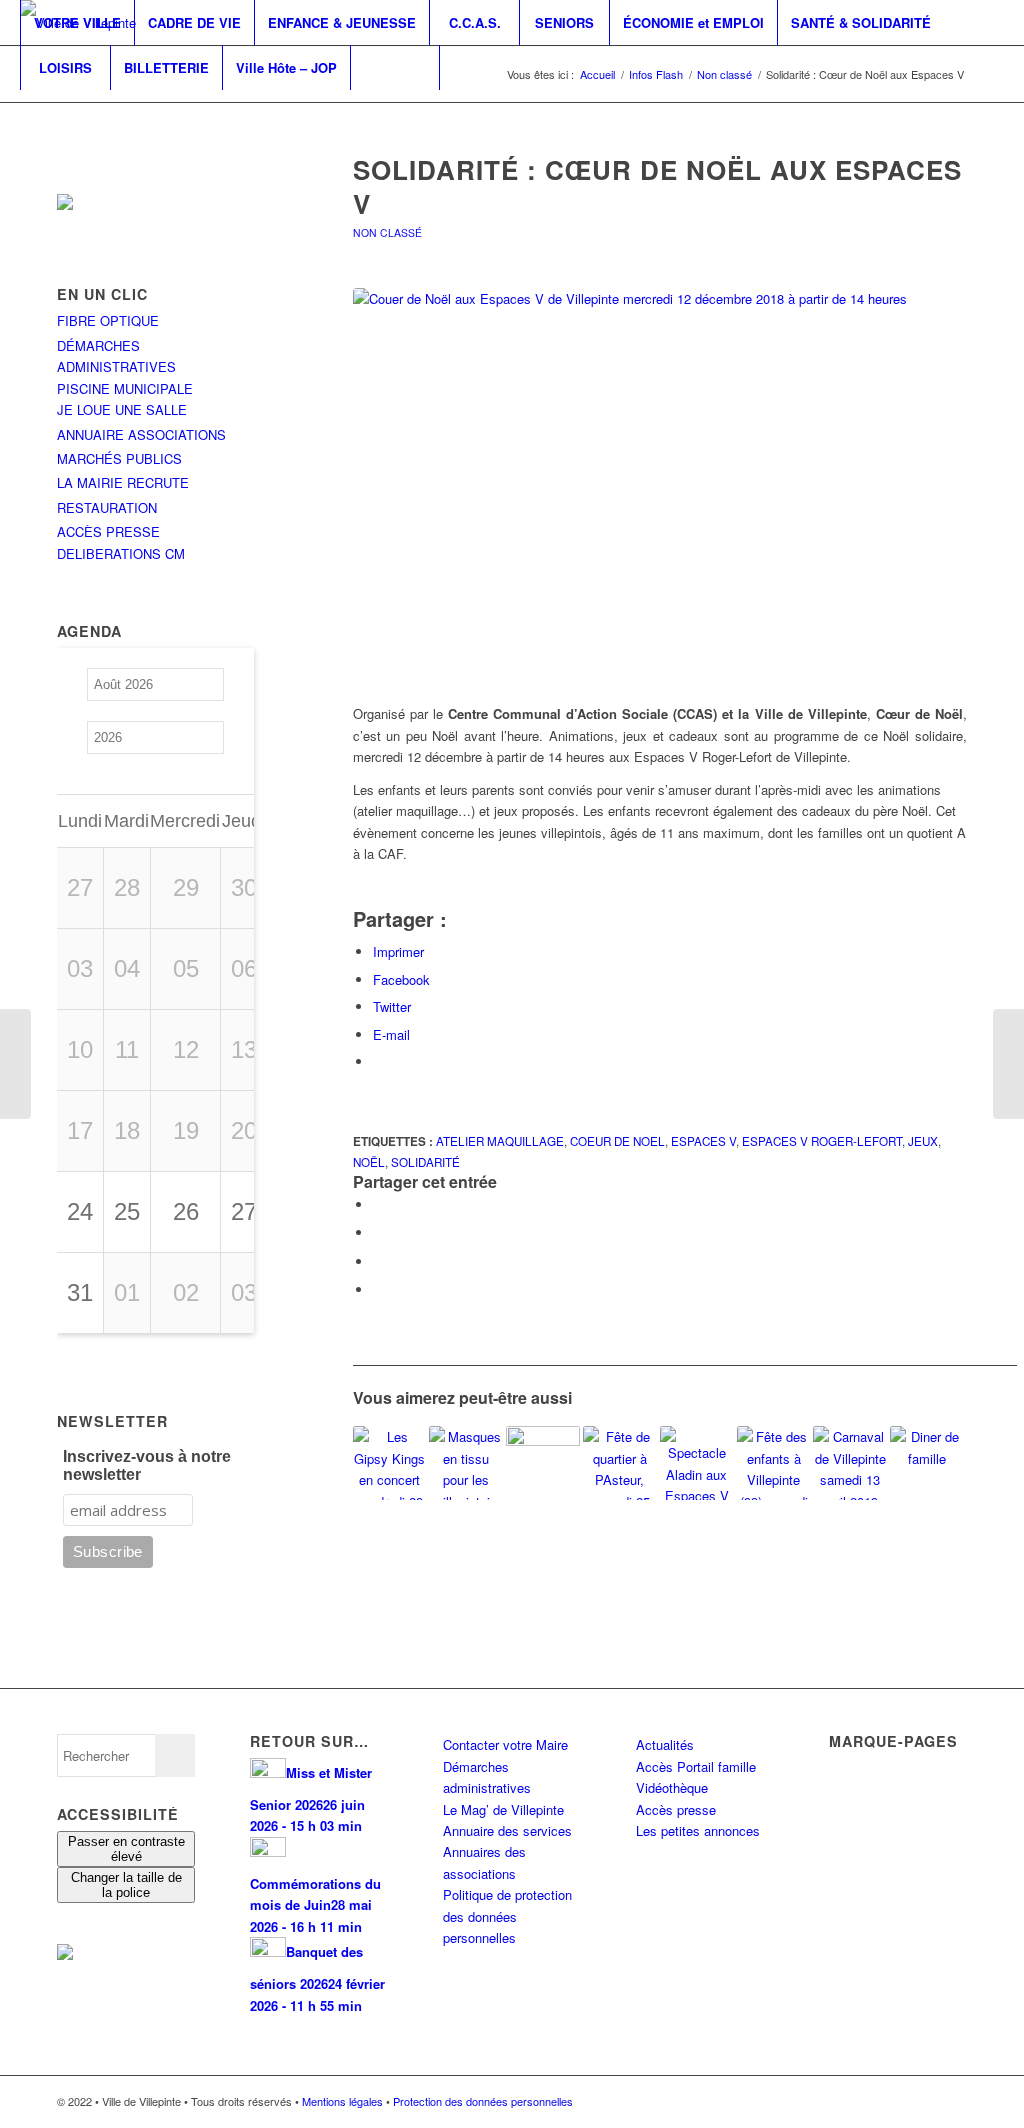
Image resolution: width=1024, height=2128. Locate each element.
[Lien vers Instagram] (56, 112)
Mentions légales (342, 2101)
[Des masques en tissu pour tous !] (466, 1463)
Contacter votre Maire (505, 1744)
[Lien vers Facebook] (26, 112)
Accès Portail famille (696, 1766)
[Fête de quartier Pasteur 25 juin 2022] (620, 1463)
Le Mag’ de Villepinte (503, 1809)
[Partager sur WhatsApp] (378, 1261)
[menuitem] (77, 22)
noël (369, 1162)
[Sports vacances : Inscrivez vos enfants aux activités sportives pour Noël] (1008, 1064)
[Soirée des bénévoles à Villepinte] (15, 1064)
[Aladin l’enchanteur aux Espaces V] (697, 1463)
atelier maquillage (500, 1141)
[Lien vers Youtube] (86, 112)
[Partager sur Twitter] (378, 1232)
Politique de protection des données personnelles (507, 1916)
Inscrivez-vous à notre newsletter (147, 1465)
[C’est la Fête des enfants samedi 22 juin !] (774, 1463)
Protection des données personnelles (483, 2101)
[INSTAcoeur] (660, 485)
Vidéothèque (672, 1787)
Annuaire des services (507, 1830)
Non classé (387, 232)
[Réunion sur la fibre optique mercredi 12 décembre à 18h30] (543, 1463)
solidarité (425, 1162)
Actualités (665, 1744)
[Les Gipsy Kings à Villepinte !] (390, 1463)
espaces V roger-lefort (822, 1141)
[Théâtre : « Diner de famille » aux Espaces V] (927, 1463)
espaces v (703, 1141)
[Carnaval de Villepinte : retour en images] (850, 1463)
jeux (923, 1141)
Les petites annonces (698, 1830)
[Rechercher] (395, 67)
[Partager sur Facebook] (378, 1204)
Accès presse (676, 1809)
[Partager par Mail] (378, 1289)
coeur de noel (617, 1141)
